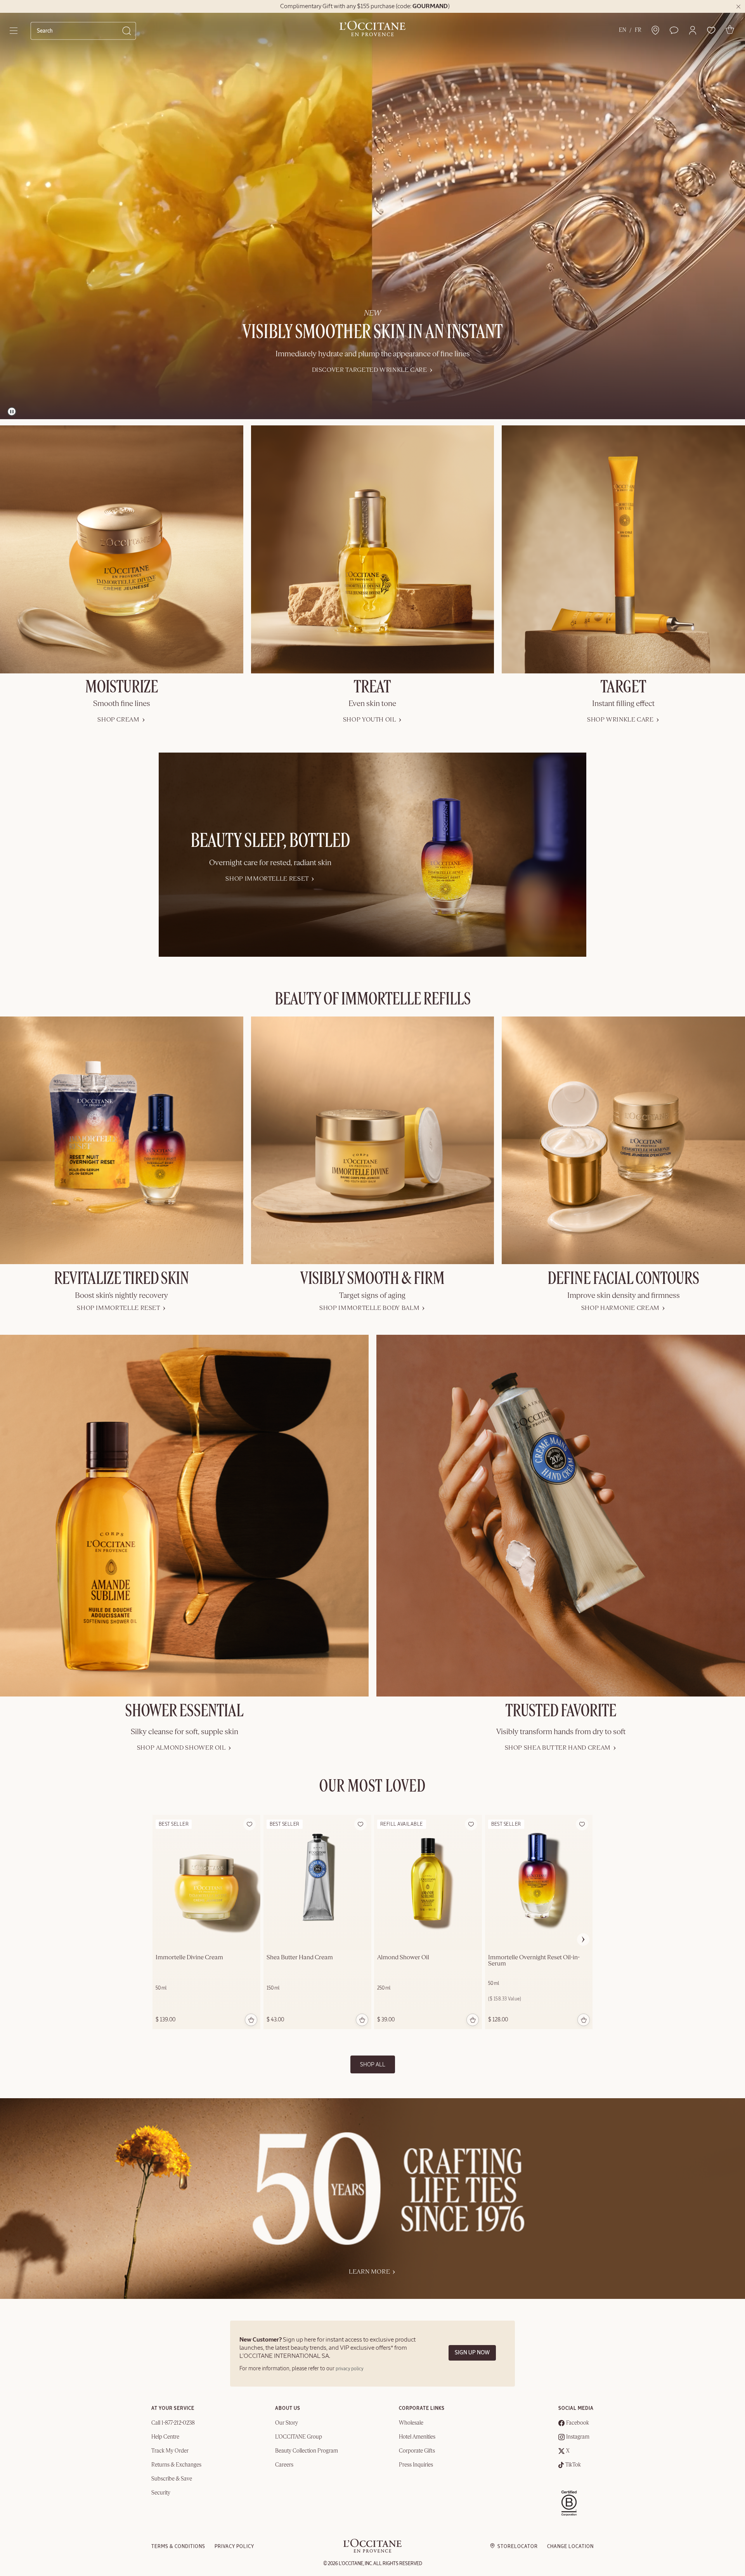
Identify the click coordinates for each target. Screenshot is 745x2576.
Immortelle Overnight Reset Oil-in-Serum (534, 1961)
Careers (284, 2465)
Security (161, 2493)
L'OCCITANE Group (299, 2437)
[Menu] (14, 31)
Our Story (287, 2423)
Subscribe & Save (172, 2479)
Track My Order (170, 2451)
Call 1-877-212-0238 (173, 2423)
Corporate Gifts (417, 2451)
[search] (80, 31)
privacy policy (350, 2369)
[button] (693, 30)
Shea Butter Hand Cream (300, 1958)
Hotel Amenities (417, 2437)
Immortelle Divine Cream (189, 1958)
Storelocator (518, 2547)
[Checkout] (730, 29)
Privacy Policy (234, 2547)
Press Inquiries (416, 2465)
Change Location (570, 2547)
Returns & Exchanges (176, 2465)
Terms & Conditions (178, 2547)
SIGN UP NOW (472, 2353)
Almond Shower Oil (403, 1958)
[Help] (674, 30)
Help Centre (165, 2437)
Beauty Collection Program (307, 2451)
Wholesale (411, 2423)
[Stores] (655, 30)
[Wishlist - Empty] (711, 30)
